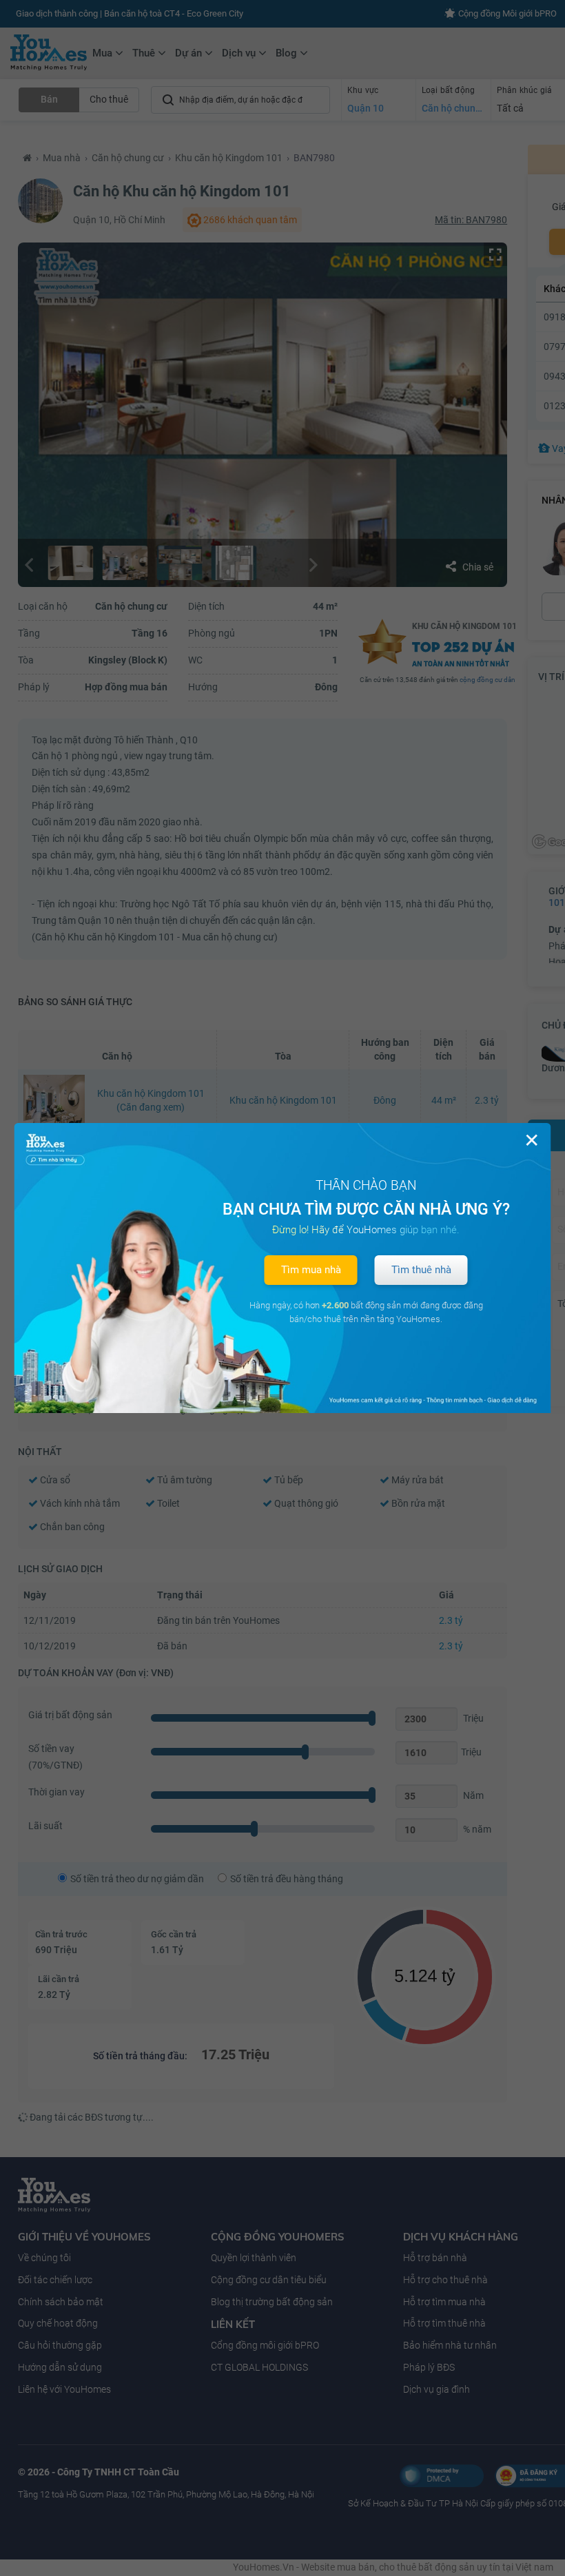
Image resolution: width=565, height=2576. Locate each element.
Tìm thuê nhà (421, 1270)
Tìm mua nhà (311, 1270)
